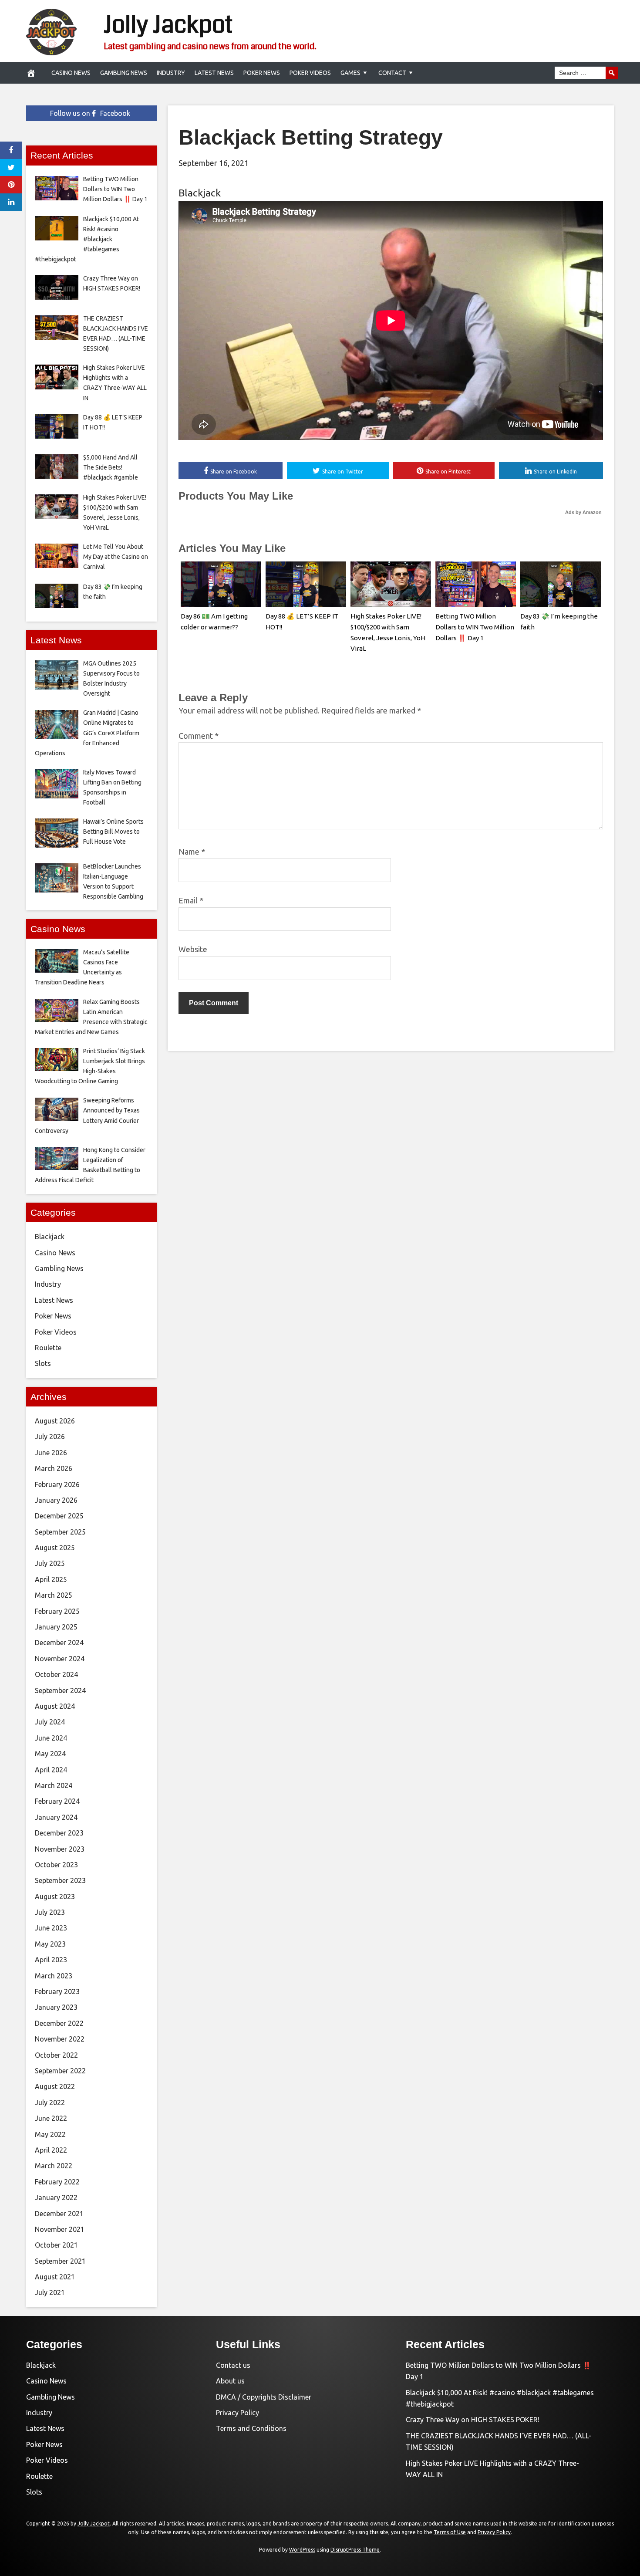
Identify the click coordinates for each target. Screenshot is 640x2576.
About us (230, 2381)
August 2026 (55, 1421)
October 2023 (56, 1865)
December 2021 (59, 2214)
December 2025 (59, 1516)
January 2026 (56, 1500)
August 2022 (55, 2086)
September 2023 (60, 1880)
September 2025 (60, 1532)
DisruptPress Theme (355, 2550)
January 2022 (56, 2197)
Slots (43, 1363)
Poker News (262, 73)
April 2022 (51, 2150)
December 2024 (59, 1643)
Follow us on (90, 113)
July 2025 (50, 1563)
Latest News (214, 73)
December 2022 (59, 2023)
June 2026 (51, 1453)
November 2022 (60, 2039)
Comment (199, 736)
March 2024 (54, 1785)
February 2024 (57, 1801)
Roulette (48, 1348)
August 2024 (55, 1706)
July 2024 (50, 1722)
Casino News (71, 73)
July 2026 (50, 1437)
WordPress (302, 2550)
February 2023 (57, 1991)
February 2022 (57, 2182)
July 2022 (50, 2103)
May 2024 (50, 1754)
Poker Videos (310, 73)
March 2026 (54, 1468)
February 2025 (57, 1611)
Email (191, 900)
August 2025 (55, 1548)
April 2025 (51, 1579)
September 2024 (60, 1690)
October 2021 (56, 2245)
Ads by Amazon (583, 512)
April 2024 (51, 1770)
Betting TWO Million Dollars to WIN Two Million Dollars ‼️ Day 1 (475, 627)
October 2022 (56, 2055)
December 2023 (59, 1833)
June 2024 (51, 1738)
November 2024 (60, 1659)
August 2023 (55, 1897)
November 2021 (60, 2229)
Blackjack (200, 193)
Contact (392, 73)
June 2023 (51, 1928)
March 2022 (54, 2166)
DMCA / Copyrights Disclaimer (264, 2397)
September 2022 (60, 2071)
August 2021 (55, 2277)
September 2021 (60, 2261)
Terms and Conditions (251, 2428)
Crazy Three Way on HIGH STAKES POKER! (473, 2420)
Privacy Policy (237, 2413)
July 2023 (50, 1912)
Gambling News (124, 73)
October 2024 (56, 1674)
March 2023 (54, 1976)
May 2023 (50, 1944)
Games (350, 73)
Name (192, 852)
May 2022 (50, 2134)
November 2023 (60, 1849)
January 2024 (56, 1817)
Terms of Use (450, 2532)
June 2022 (51, 2118)
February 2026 (57, 1484)
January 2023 (56, 2007)
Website (193, 949)
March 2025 (54, 1595)
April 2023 (51, 1960)
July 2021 (50, 2292)
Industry (171, 73)
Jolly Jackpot (168, 25)
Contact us (233, 2365)
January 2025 (56, 1627)
